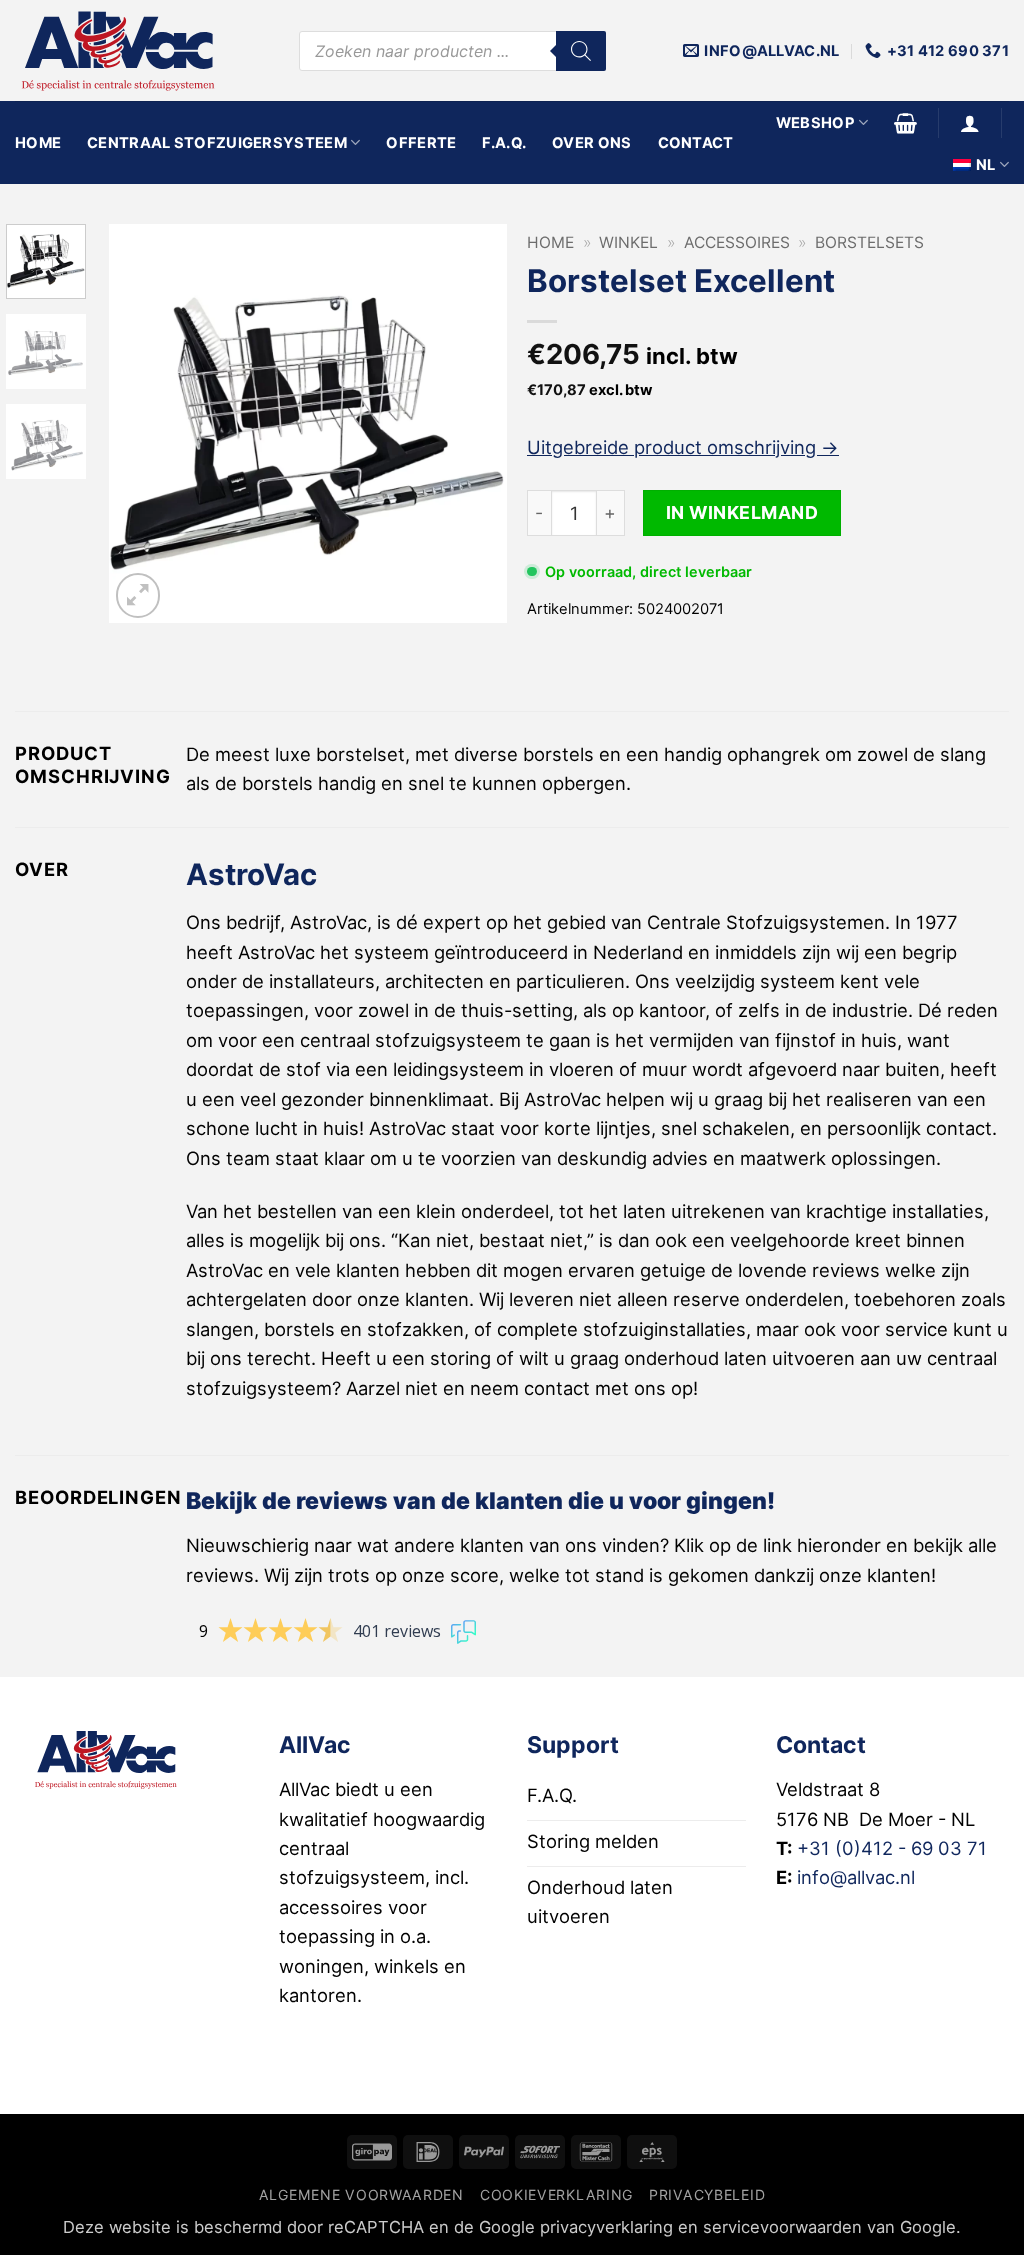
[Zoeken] (581, 51)
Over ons (591, 143)
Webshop (815, 123)
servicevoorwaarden (782, 2227)
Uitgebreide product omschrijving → (683, 447)
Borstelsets (869, 242)
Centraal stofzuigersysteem (217, 143)
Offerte (421, 143)
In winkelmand (742, 512)
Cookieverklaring (556, 2194)
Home (38, 143)
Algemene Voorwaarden (361, 2194)
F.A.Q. (504, 143)
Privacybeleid (707, 2194)
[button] (905, 123)
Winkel (628, 242)
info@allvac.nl (856, 1877)
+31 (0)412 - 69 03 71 (892, 1848)
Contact (696, 143)
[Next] (474, 424)
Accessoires (737, 242)
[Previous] (142, 424)
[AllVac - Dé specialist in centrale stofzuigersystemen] (142, 50)
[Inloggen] (970, 123)
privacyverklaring (606, 2227)
